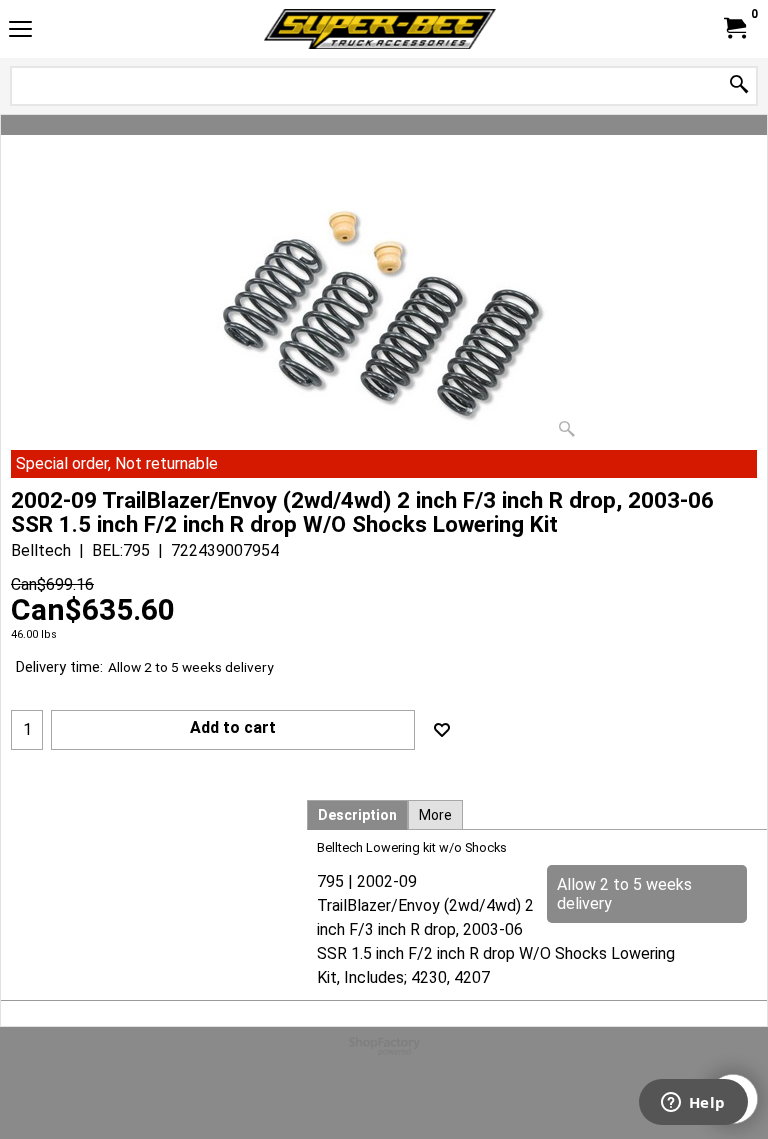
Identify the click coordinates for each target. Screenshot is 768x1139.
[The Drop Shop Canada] (380, 29)
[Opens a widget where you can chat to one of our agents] (693, 1104)
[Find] (739, 85)
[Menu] (20, 31)
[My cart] (734, 28)
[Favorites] (442, 730)
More (435, 815)
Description (357, 815)
